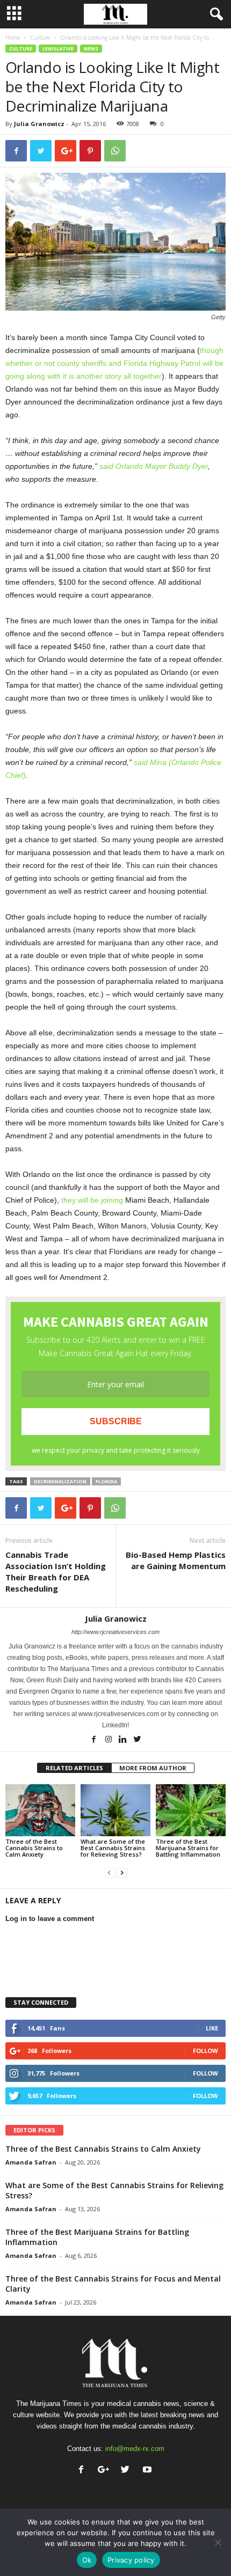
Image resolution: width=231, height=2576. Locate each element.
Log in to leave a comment (50, 1919)
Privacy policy (131, 2560)
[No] (218, 2542)
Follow (205, 2051)
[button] (214, 14)
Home (13, 38)
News (91, 49)
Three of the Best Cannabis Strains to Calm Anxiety (34, 1848)
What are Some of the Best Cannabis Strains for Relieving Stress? (113, 1848)
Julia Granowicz (39, 124)
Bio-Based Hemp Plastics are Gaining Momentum (176, 1560)
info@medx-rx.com (135, 2449)
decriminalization (60, 1481)
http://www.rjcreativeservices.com (115, 1632)
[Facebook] (95, 1740)
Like (212, 2028)
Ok (87, 2560)
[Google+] (106, 2471)
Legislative (58, 49)
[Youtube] (149, 2471)
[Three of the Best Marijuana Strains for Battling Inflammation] (191, 1810)
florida (106, 1481)
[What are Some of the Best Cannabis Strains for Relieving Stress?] (115, 1810)
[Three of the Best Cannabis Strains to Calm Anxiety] (40, 1810)
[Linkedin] (124, 1740)
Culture (40, 38)
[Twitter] (138, 1740)
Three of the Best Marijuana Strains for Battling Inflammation (188, 1848)
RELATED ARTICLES (74, 1768)
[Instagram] (109, 1740)
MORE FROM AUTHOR (153, 1768)
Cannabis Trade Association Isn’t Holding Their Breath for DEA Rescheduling (56, 1572)
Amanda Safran (31, 2162)
